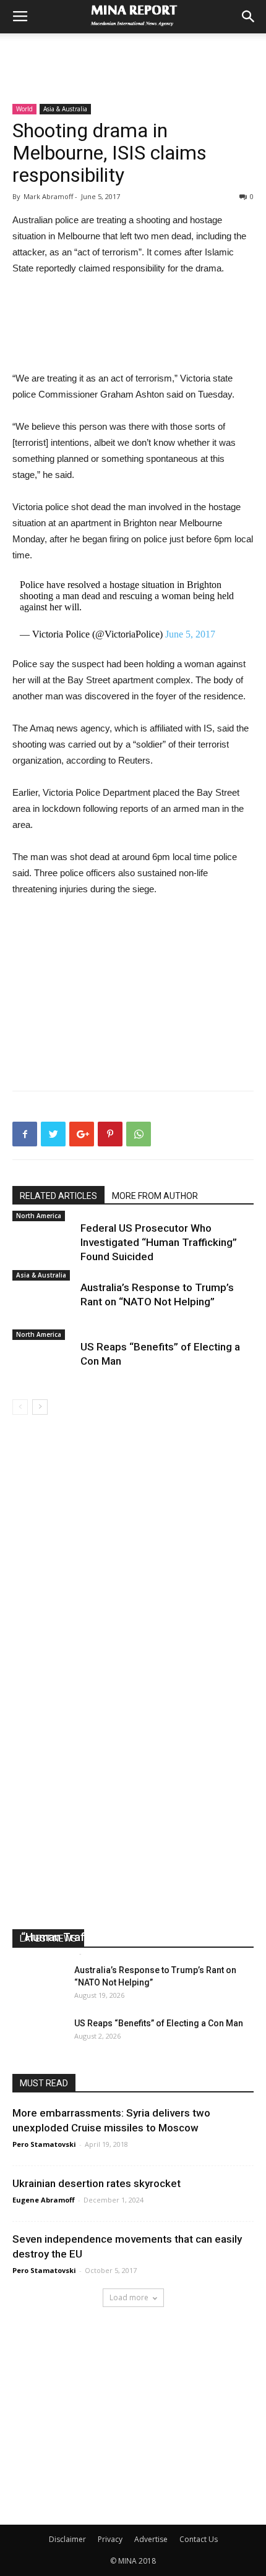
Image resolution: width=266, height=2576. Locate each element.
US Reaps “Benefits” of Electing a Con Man (159, 2023)
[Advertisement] (133, 55)
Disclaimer (67, 2539)
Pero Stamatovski (44, 2144)
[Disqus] (133, 1589)
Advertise (151, 2539)
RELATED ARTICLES (58, 1196)
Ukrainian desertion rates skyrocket (97, 2183)
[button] (249, 17)
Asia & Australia (65, 109)
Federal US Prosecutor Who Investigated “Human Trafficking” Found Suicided (159, 1242)
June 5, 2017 (190, 634)
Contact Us (199, 2539)
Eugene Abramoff (44, 2200)
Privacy (110, 2539)
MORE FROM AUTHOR (155, 1196)
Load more (129, 2297)
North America (39, 1216)
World (24, 109)
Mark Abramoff (49, 1953)
